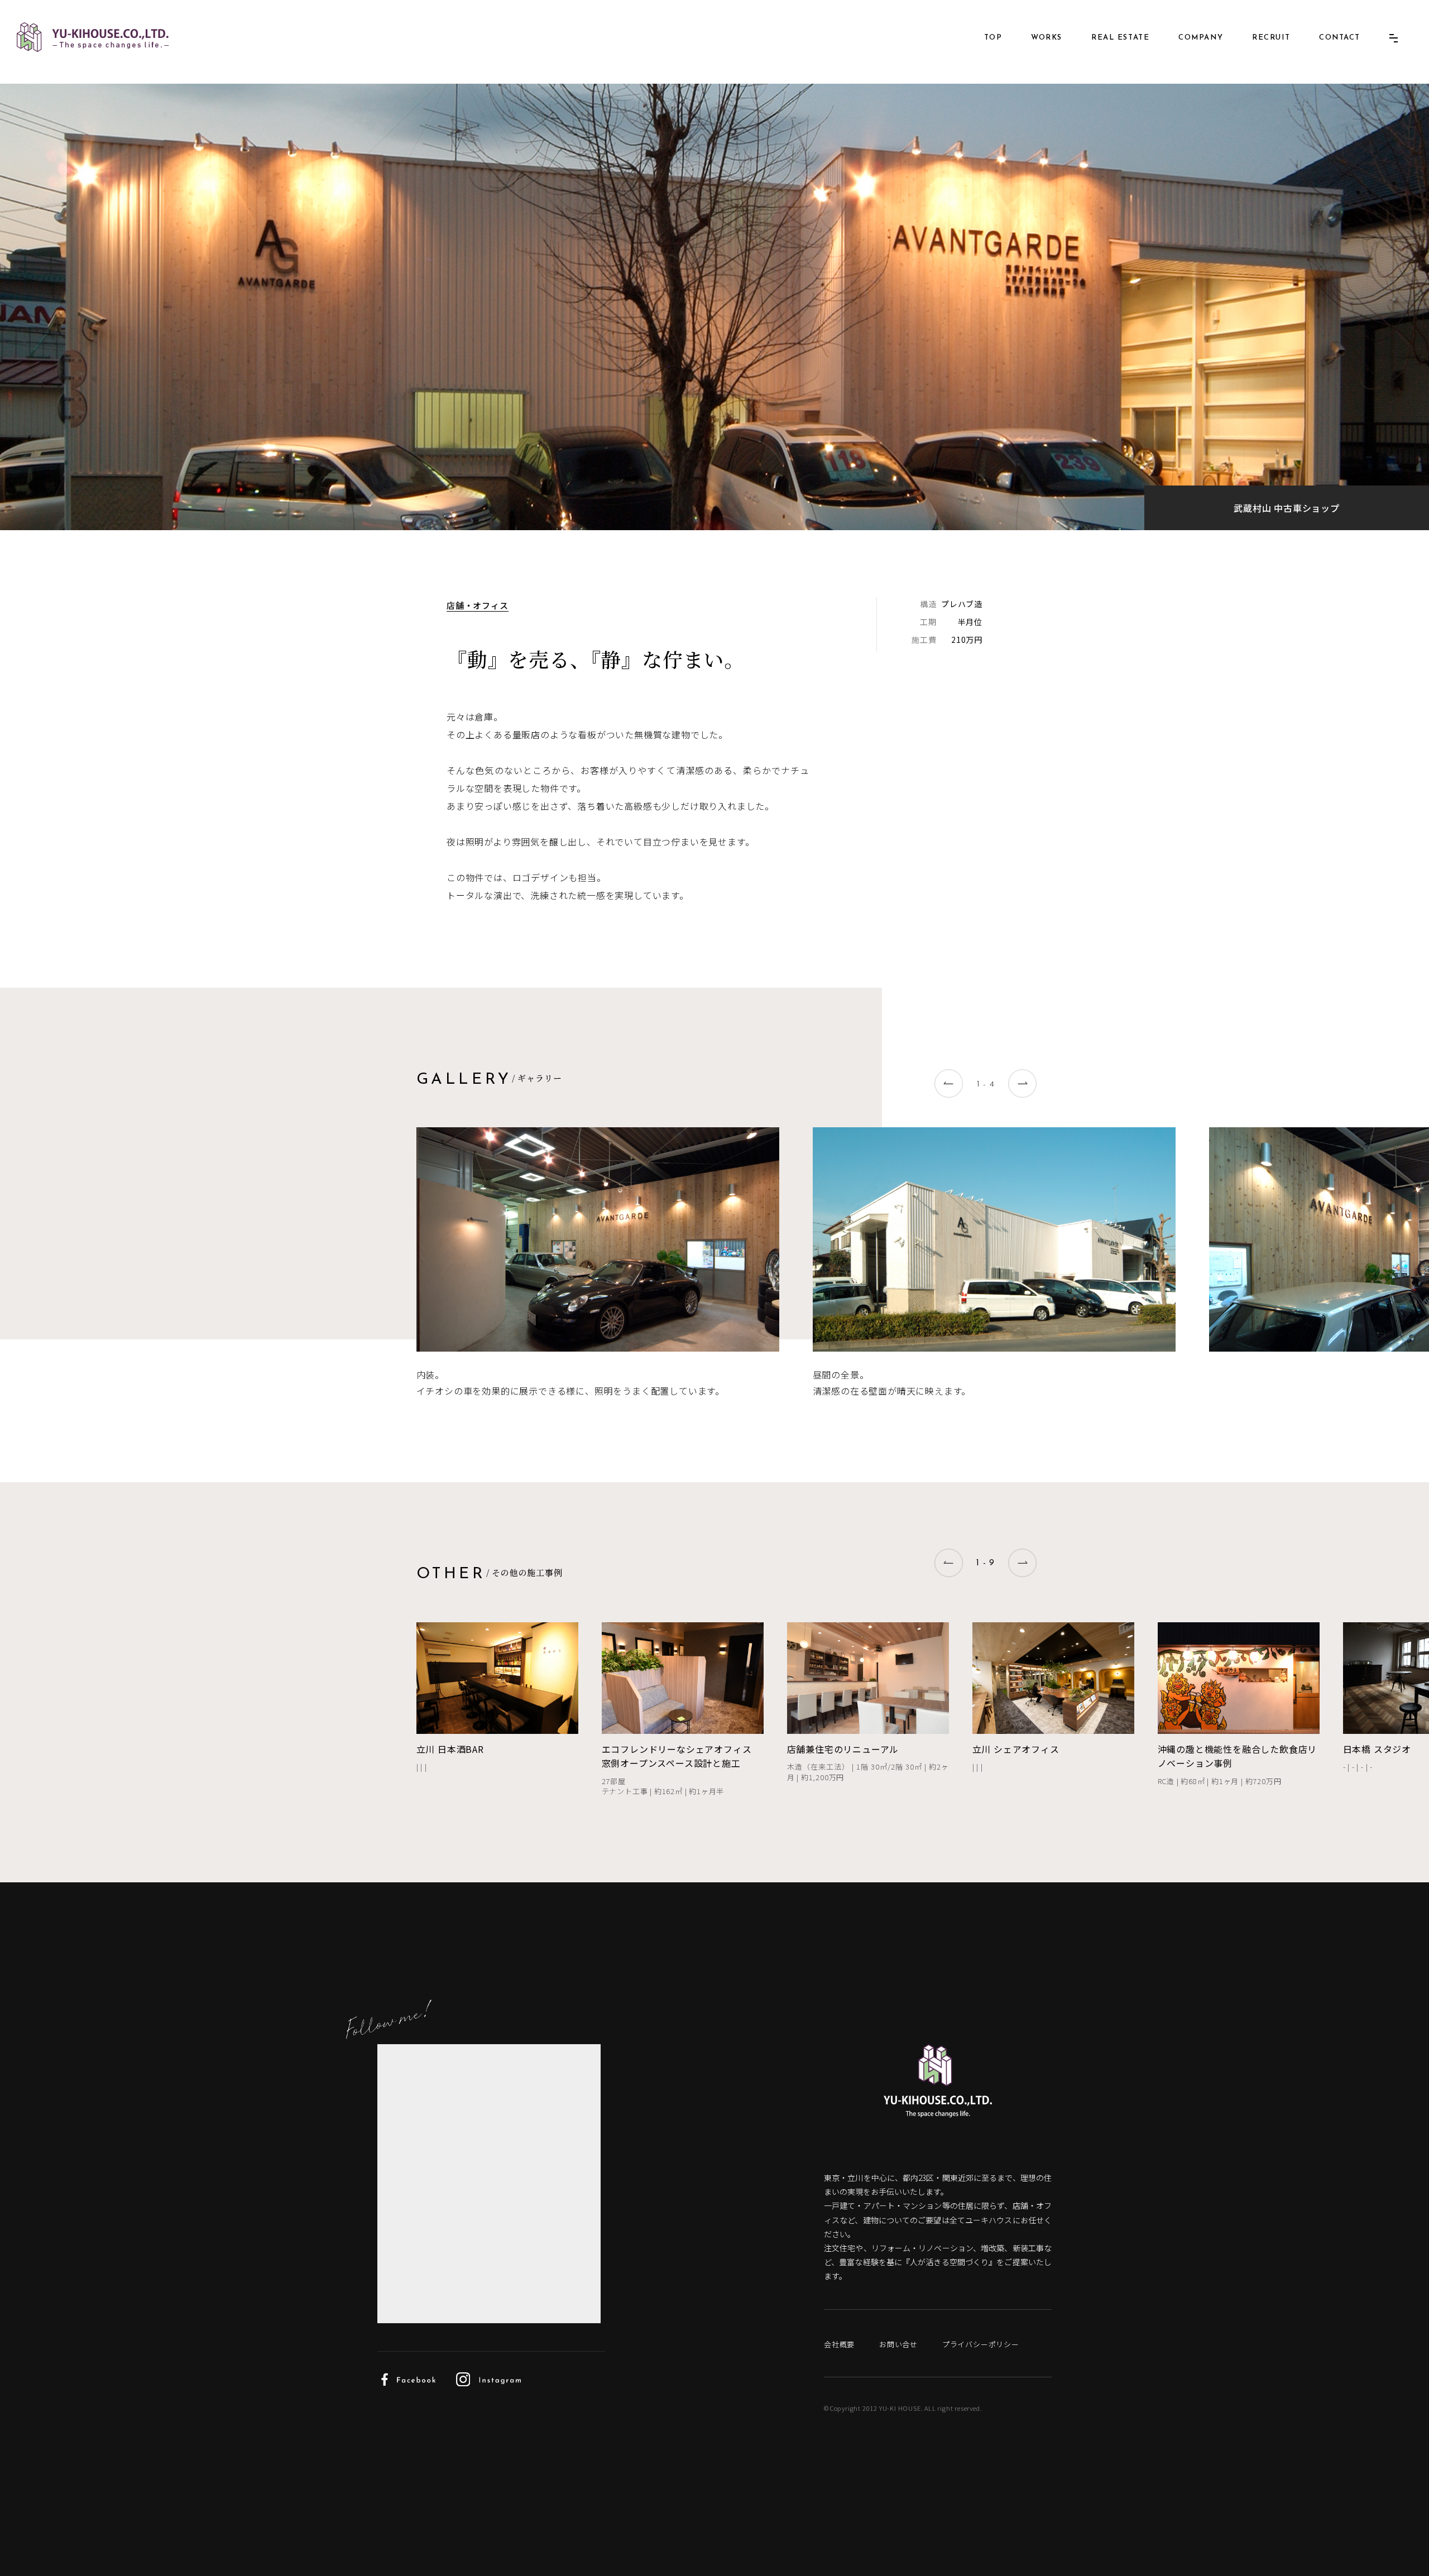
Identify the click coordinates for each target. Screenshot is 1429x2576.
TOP (993, 38)
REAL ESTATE (1120, 38)
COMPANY (1201, 38)
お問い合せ (898, 2344)
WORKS (1047, 38)
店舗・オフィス (478, 605)
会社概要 (839, 2344)
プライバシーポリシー (981, 2344)
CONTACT (1340, 38)
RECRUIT (1271, 38)
